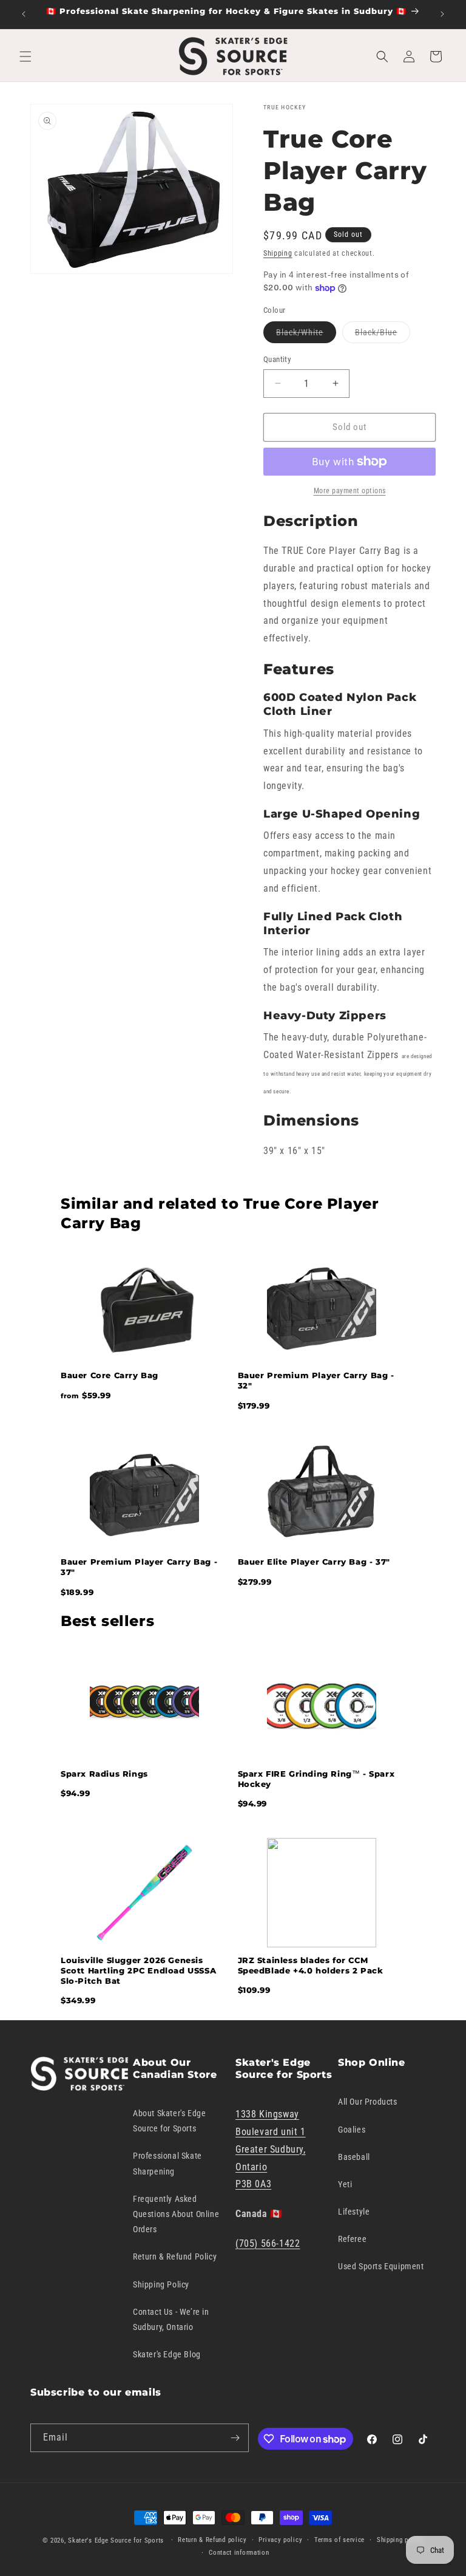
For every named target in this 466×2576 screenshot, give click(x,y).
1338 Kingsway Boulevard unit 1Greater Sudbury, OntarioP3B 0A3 (271, 2149)
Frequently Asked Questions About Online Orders (176, 2214)
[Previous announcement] (24, 14)
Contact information (239, 2553)
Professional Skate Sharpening (167, 2163)
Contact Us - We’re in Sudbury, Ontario (171, 2319)
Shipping (278, 253)
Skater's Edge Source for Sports (116, 2540)
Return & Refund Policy (175, 2257)
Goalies (352, 2130)
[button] (25, 56)
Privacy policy (280, 2540)
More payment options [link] (350, 491)
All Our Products (368, 2102)
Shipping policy (400, 2540)
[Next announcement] (442, 14)
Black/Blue (383, 335)
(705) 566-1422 (268, 2243)
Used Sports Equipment (381, 2266)
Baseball (354, 2157)
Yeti (345, 2184)
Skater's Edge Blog (167, 2354)
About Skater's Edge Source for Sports (169, 2121)
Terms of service (339, 2540)
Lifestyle (354, 2212)
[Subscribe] (235, 2438)
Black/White (306, 335)
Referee (352, 2239)
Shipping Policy (161, 2284)
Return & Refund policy (212, 2540)
